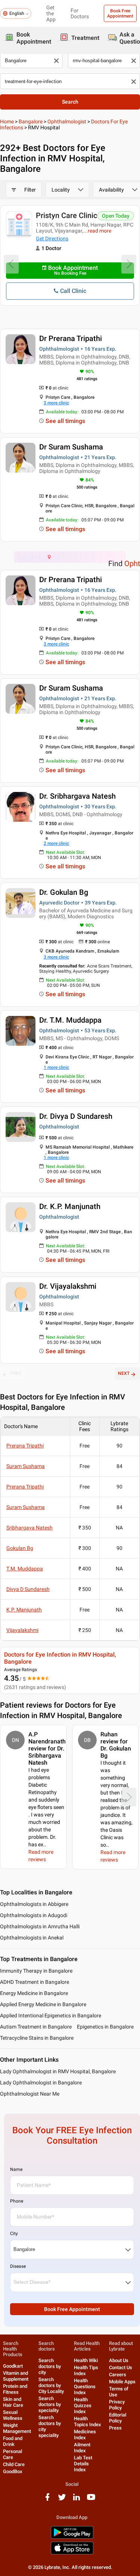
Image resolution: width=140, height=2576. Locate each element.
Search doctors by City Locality (51, 2385)
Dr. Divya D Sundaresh (76, 1116)
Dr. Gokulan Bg (64, 892)
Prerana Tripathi (25, 1446)
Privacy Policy (117, 2405)
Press (115, 2428)
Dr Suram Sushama (71, 447)
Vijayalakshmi (22, 1630)
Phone (17, 2201)
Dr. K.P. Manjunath (70, 1206)
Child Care (14, 2464)
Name (16, 2169)
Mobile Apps (122, 2382)
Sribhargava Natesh (29, 1528)
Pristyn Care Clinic (66, 215)
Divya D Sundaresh (28, 1589)
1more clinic (56, 1067)
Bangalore (31, 121)
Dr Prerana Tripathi (71, 338)
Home (7, 121)
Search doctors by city (50, 2366)
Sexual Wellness (13, 2415)
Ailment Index (82, 2448)
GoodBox (13, 2471)
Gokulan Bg (20, 1548)
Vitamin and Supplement (16, 2376)
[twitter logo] (62, 2500)
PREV (16, 1373)
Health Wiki (86, 2360)
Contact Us (121, 2367)
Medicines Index (85, 2435)
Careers (118, 2375)
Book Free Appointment (120, 13)
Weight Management (17, 2428)
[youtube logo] (91, 2500)
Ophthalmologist (67, 121)
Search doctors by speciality (50, 2404)
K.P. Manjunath (24, 1610)
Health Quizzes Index (83, 2405)
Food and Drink (13, 2441)
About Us (119, 2360)
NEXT (124, 1373)
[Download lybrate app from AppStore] (72, 2553)
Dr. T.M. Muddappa (70, 1020)
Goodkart (13, 2366)
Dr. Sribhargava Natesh (77, 796)
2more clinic (56, 843)
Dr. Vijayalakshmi (68, 1286)
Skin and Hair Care (13, 2402)
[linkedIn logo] (77, 2500)
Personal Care (13, 2454)
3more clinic (56, 403)
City (14, 2234)
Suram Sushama (26, 1466)
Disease (18, 2266)
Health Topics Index (88, 2422)
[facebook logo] (47, 2500)
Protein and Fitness (15, 2389)
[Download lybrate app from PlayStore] (72, 2537)
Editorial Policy (118, 2418)
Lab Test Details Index (83, 2464)
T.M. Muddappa (25, 1569)
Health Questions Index (85, 2386)
